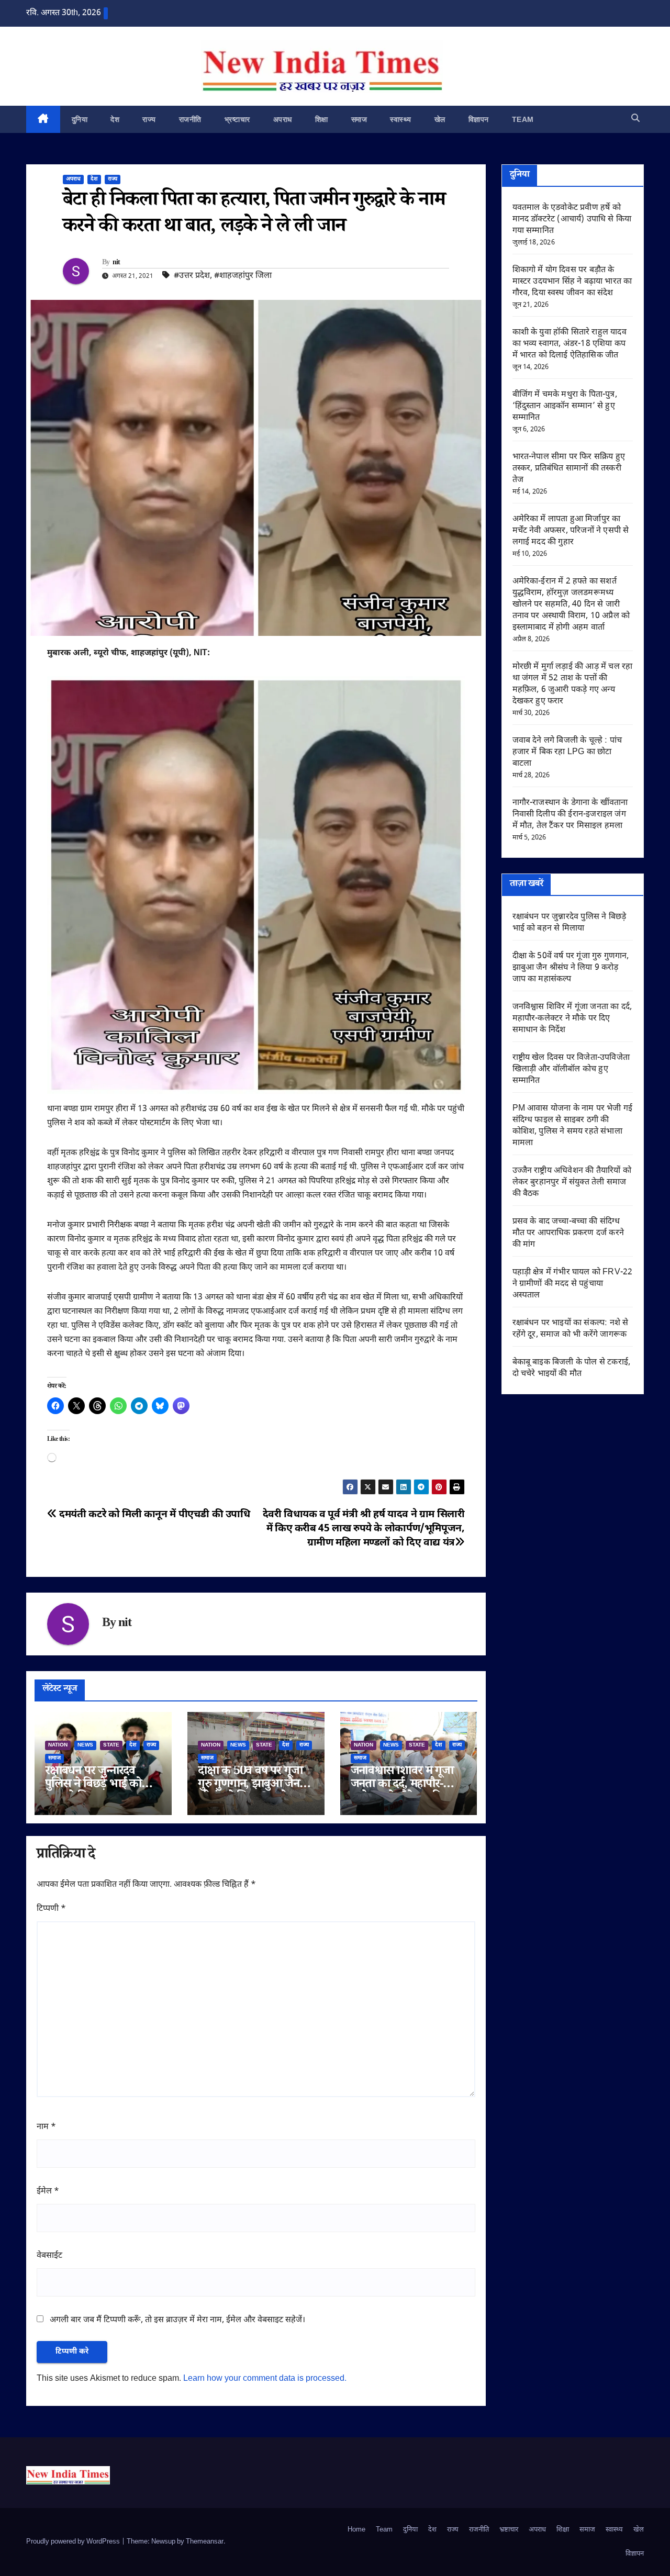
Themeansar (205, 2542)
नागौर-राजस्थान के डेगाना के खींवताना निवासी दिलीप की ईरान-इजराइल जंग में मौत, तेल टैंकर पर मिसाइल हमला (570, 815)
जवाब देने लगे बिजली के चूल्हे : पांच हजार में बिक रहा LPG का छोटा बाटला (567, 752)
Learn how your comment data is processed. (265, 2379)
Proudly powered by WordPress (74, 2542)
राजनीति (190, 119)
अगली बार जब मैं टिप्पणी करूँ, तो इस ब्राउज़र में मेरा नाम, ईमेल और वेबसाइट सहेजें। (177, 2320)
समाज (359, 119)
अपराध (283, 119)
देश (115, 119)
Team (523, 119)
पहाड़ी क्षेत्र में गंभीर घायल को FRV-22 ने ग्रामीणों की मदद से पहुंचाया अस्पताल (573, 1284)
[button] (635, 119)
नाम (46, 2127)
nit (116, 263)
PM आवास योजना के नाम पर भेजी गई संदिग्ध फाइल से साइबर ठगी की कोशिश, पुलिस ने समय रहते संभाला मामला (573, 1126)
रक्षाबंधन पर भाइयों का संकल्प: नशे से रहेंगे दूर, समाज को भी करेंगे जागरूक (571, 1329)
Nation (58, 1745)
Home (356, 2530)
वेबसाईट (49, 2256)
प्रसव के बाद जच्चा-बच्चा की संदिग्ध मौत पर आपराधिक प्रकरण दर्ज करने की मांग (568, 1233)
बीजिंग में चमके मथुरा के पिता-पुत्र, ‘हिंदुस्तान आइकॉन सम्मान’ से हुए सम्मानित (565, 406)
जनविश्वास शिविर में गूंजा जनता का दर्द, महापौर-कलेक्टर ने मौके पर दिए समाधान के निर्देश (572, 1019)
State (111, 1745)
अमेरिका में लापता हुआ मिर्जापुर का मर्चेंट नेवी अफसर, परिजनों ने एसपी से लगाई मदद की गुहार (571, 531)
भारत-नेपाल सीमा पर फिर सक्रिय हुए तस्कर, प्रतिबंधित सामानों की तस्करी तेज (569, 469)
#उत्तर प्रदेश (192, 276)
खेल (440, 119)
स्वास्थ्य (401, 119)
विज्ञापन (479, 119)
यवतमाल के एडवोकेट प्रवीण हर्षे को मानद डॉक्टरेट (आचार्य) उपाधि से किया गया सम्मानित (572, 220)
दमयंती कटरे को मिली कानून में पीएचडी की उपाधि (154, 1515)
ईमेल (48, 2192)
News (85, 1745)
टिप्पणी (51, 1909)
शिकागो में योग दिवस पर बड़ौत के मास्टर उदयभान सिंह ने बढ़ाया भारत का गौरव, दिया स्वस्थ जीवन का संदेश (572, 282)
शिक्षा (322, 119)
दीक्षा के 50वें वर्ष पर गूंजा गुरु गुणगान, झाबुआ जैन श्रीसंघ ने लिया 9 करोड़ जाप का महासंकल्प (571, 968)
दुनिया (80, 119)
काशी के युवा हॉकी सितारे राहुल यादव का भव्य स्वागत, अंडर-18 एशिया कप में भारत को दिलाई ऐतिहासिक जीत (569, 344)
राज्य (149, 119)
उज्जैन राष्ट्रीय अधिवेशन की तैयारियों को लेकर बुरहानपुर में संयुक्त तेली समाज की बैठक (572, 1183)
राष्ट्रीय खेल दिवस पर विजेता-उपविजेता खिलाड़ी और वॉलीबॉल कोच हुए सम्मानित (571, 1069)
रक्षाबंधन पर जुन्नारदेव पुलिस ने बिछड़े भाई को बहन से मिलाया (93, 1785)
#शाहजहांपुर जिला (243, 276)
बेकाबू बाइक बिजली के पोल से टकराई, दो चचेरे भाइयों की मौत (572, 1368)
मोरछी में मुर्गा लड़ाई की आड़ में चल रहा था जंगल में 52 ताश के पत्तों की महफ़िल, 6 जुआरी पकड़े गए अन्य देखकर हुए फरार (573, 684)
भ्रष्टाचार (237, 119)
